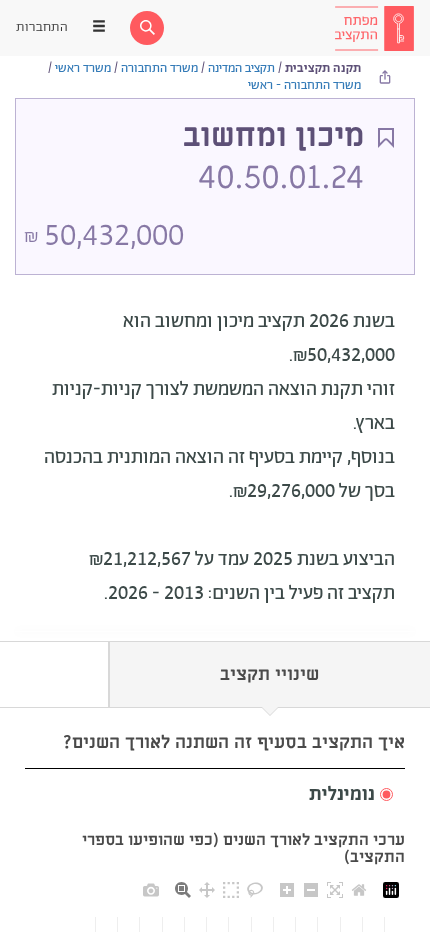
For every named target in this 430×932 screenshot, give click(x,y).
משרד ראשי (83, 68)
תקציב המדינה (241, 68)
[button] (215, 795)
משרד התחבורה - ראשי (304, 85)
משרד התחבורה (159, 68)
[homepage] (374, 28)
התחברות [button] (42, 27)
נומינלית (342, 795)
